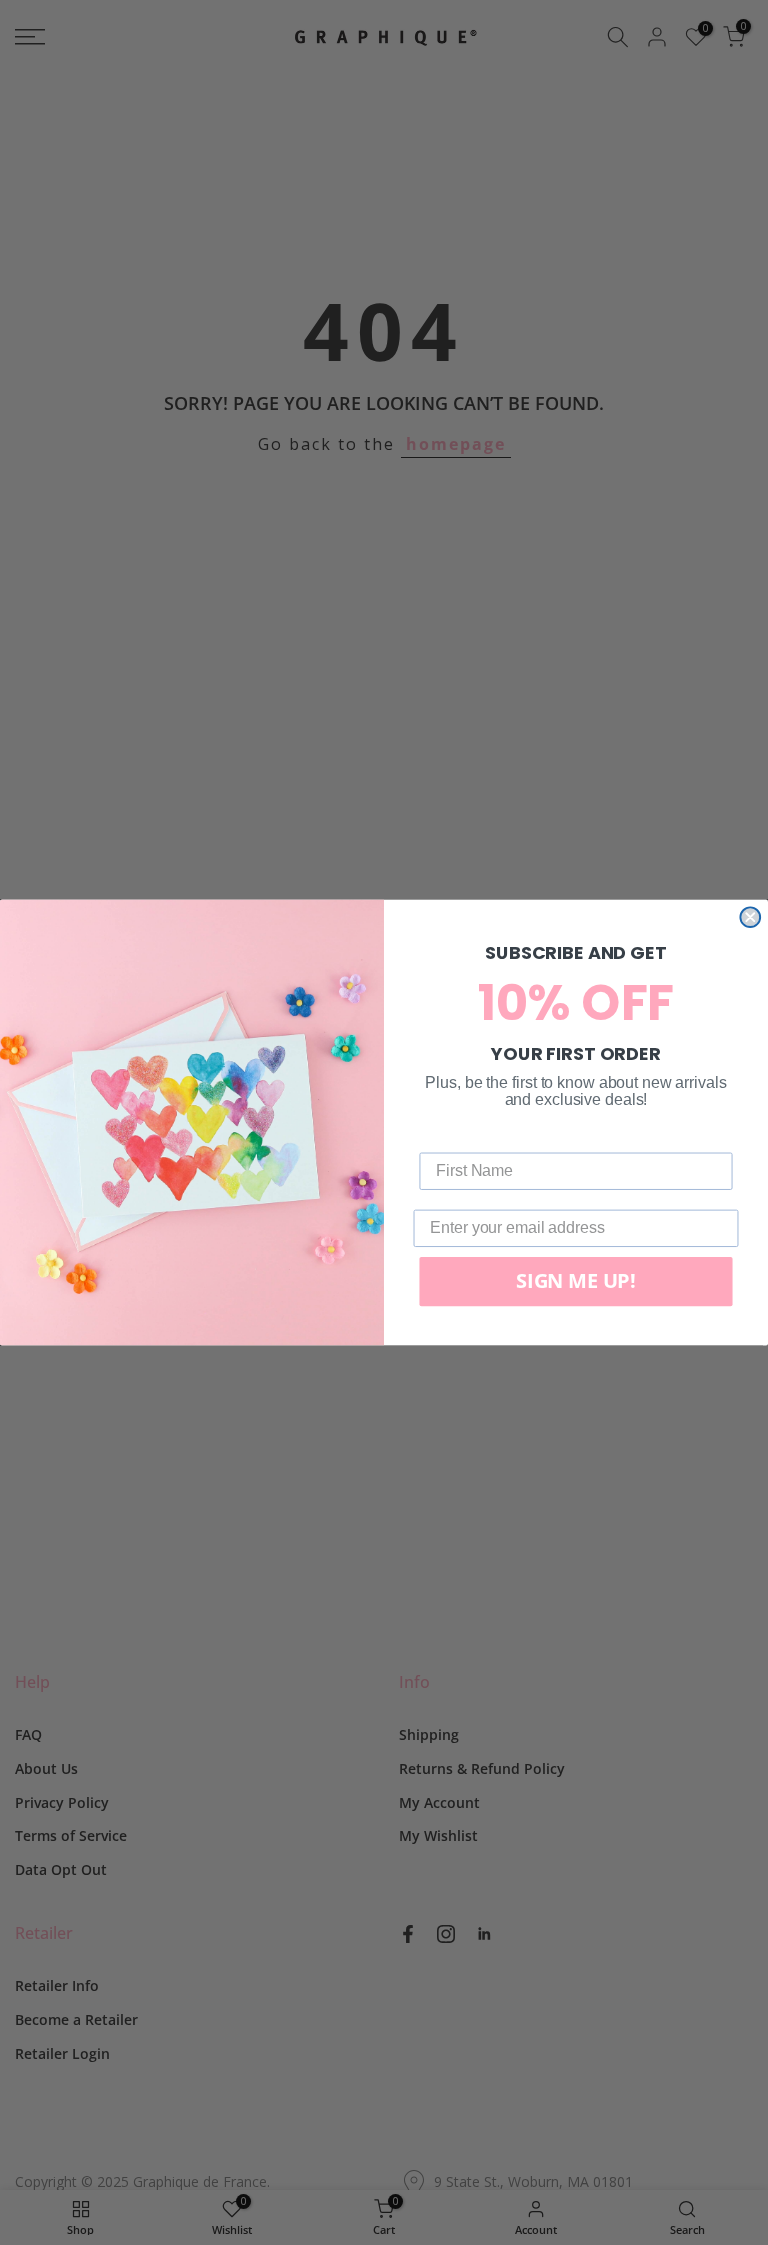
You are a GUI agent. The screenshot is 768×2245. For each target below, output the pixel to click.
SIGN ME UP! (576, 1281)
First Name (459, 1137)
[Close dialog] (750, 917)
